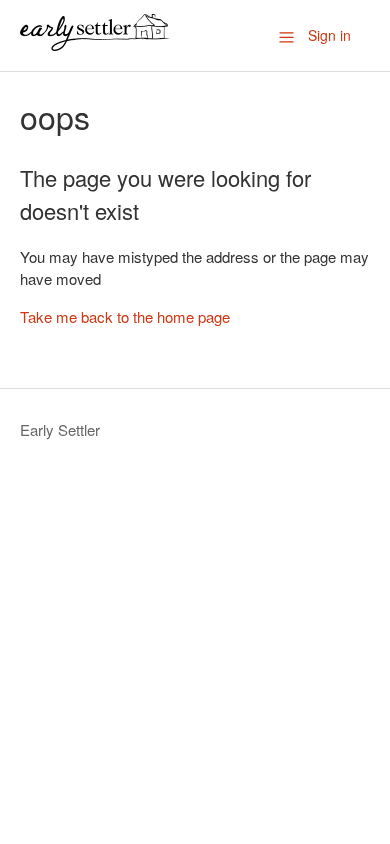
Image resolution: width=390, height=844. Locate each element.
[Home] (95, 44)
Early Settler (60, 429)
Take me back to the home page (125, 316)
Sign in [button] (329, 35)
